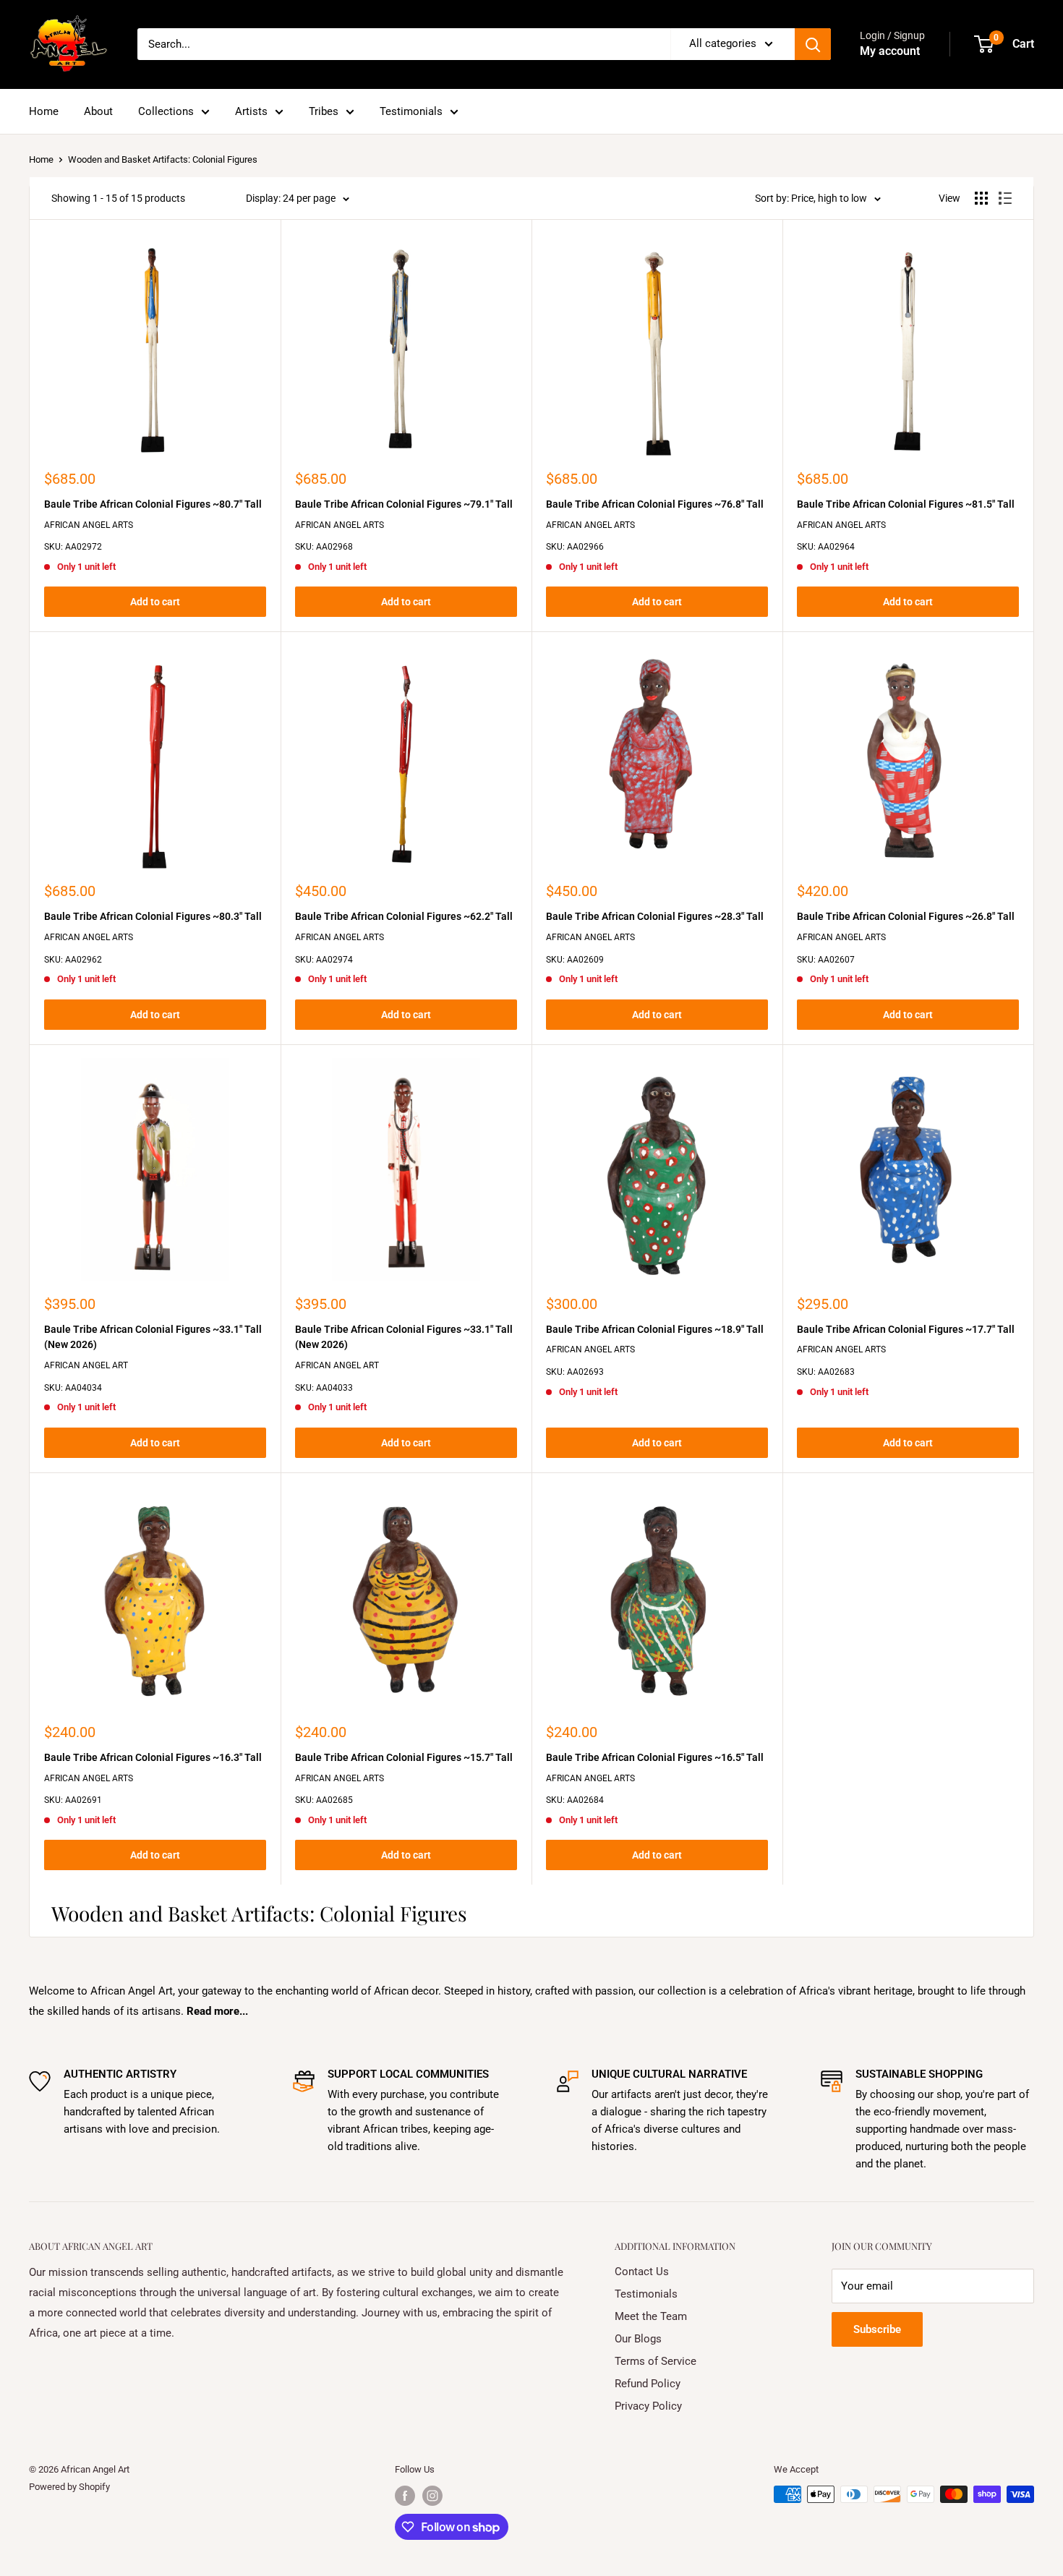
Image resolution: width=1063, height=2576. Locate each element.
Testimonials (411, 111)
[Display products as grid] (981, 198)
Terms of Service (656, 2361)
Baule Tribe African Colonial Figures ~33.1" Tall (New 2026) (153, 1337)
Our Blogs (638, 2339)
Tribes (324, 111)
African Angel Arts (89, 525)
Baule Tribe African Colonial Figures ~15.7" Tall (404, 1757)
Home (44, 111)
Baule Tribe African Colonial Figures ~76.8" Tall (655, 504)
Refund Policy (648, 2384)
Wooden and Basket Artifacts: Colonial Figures (163, 159)
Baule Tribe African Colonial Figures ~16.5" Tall (655, 1757)
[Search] (813, 44)
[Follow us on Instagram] (432, 2496)
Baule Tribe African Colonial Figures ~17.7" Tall (906, 1329)
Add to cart (155, 602)
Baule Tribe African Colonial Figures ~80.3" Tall (153, 916)
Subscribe (877, 2329)
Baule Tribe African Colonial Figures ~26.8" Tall (906, 916)
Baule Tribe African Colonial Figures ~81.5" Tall (906, 504)
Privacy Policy (648, 2406)
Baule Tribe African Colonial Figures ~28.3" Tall (655, 916)
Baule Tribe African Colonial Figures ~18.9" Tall (655, 1329)
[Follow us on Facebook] (405, 2496)
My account (890, 51)
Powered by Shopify (69, 2487)
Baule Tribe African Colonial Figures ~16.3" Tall (153, 1757)
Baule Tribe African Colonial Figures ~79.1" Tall (404, 504)
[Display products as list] (1005, 198)
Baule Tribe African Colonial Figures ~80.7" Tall (153, 504)
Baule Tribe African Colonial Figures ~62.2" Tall (404, 916)
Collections (166, 111)
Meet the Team (651, 2316)
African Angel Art (86, 1365)
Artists (251, 111)
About (98, 111)
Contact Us (642, 2272)
